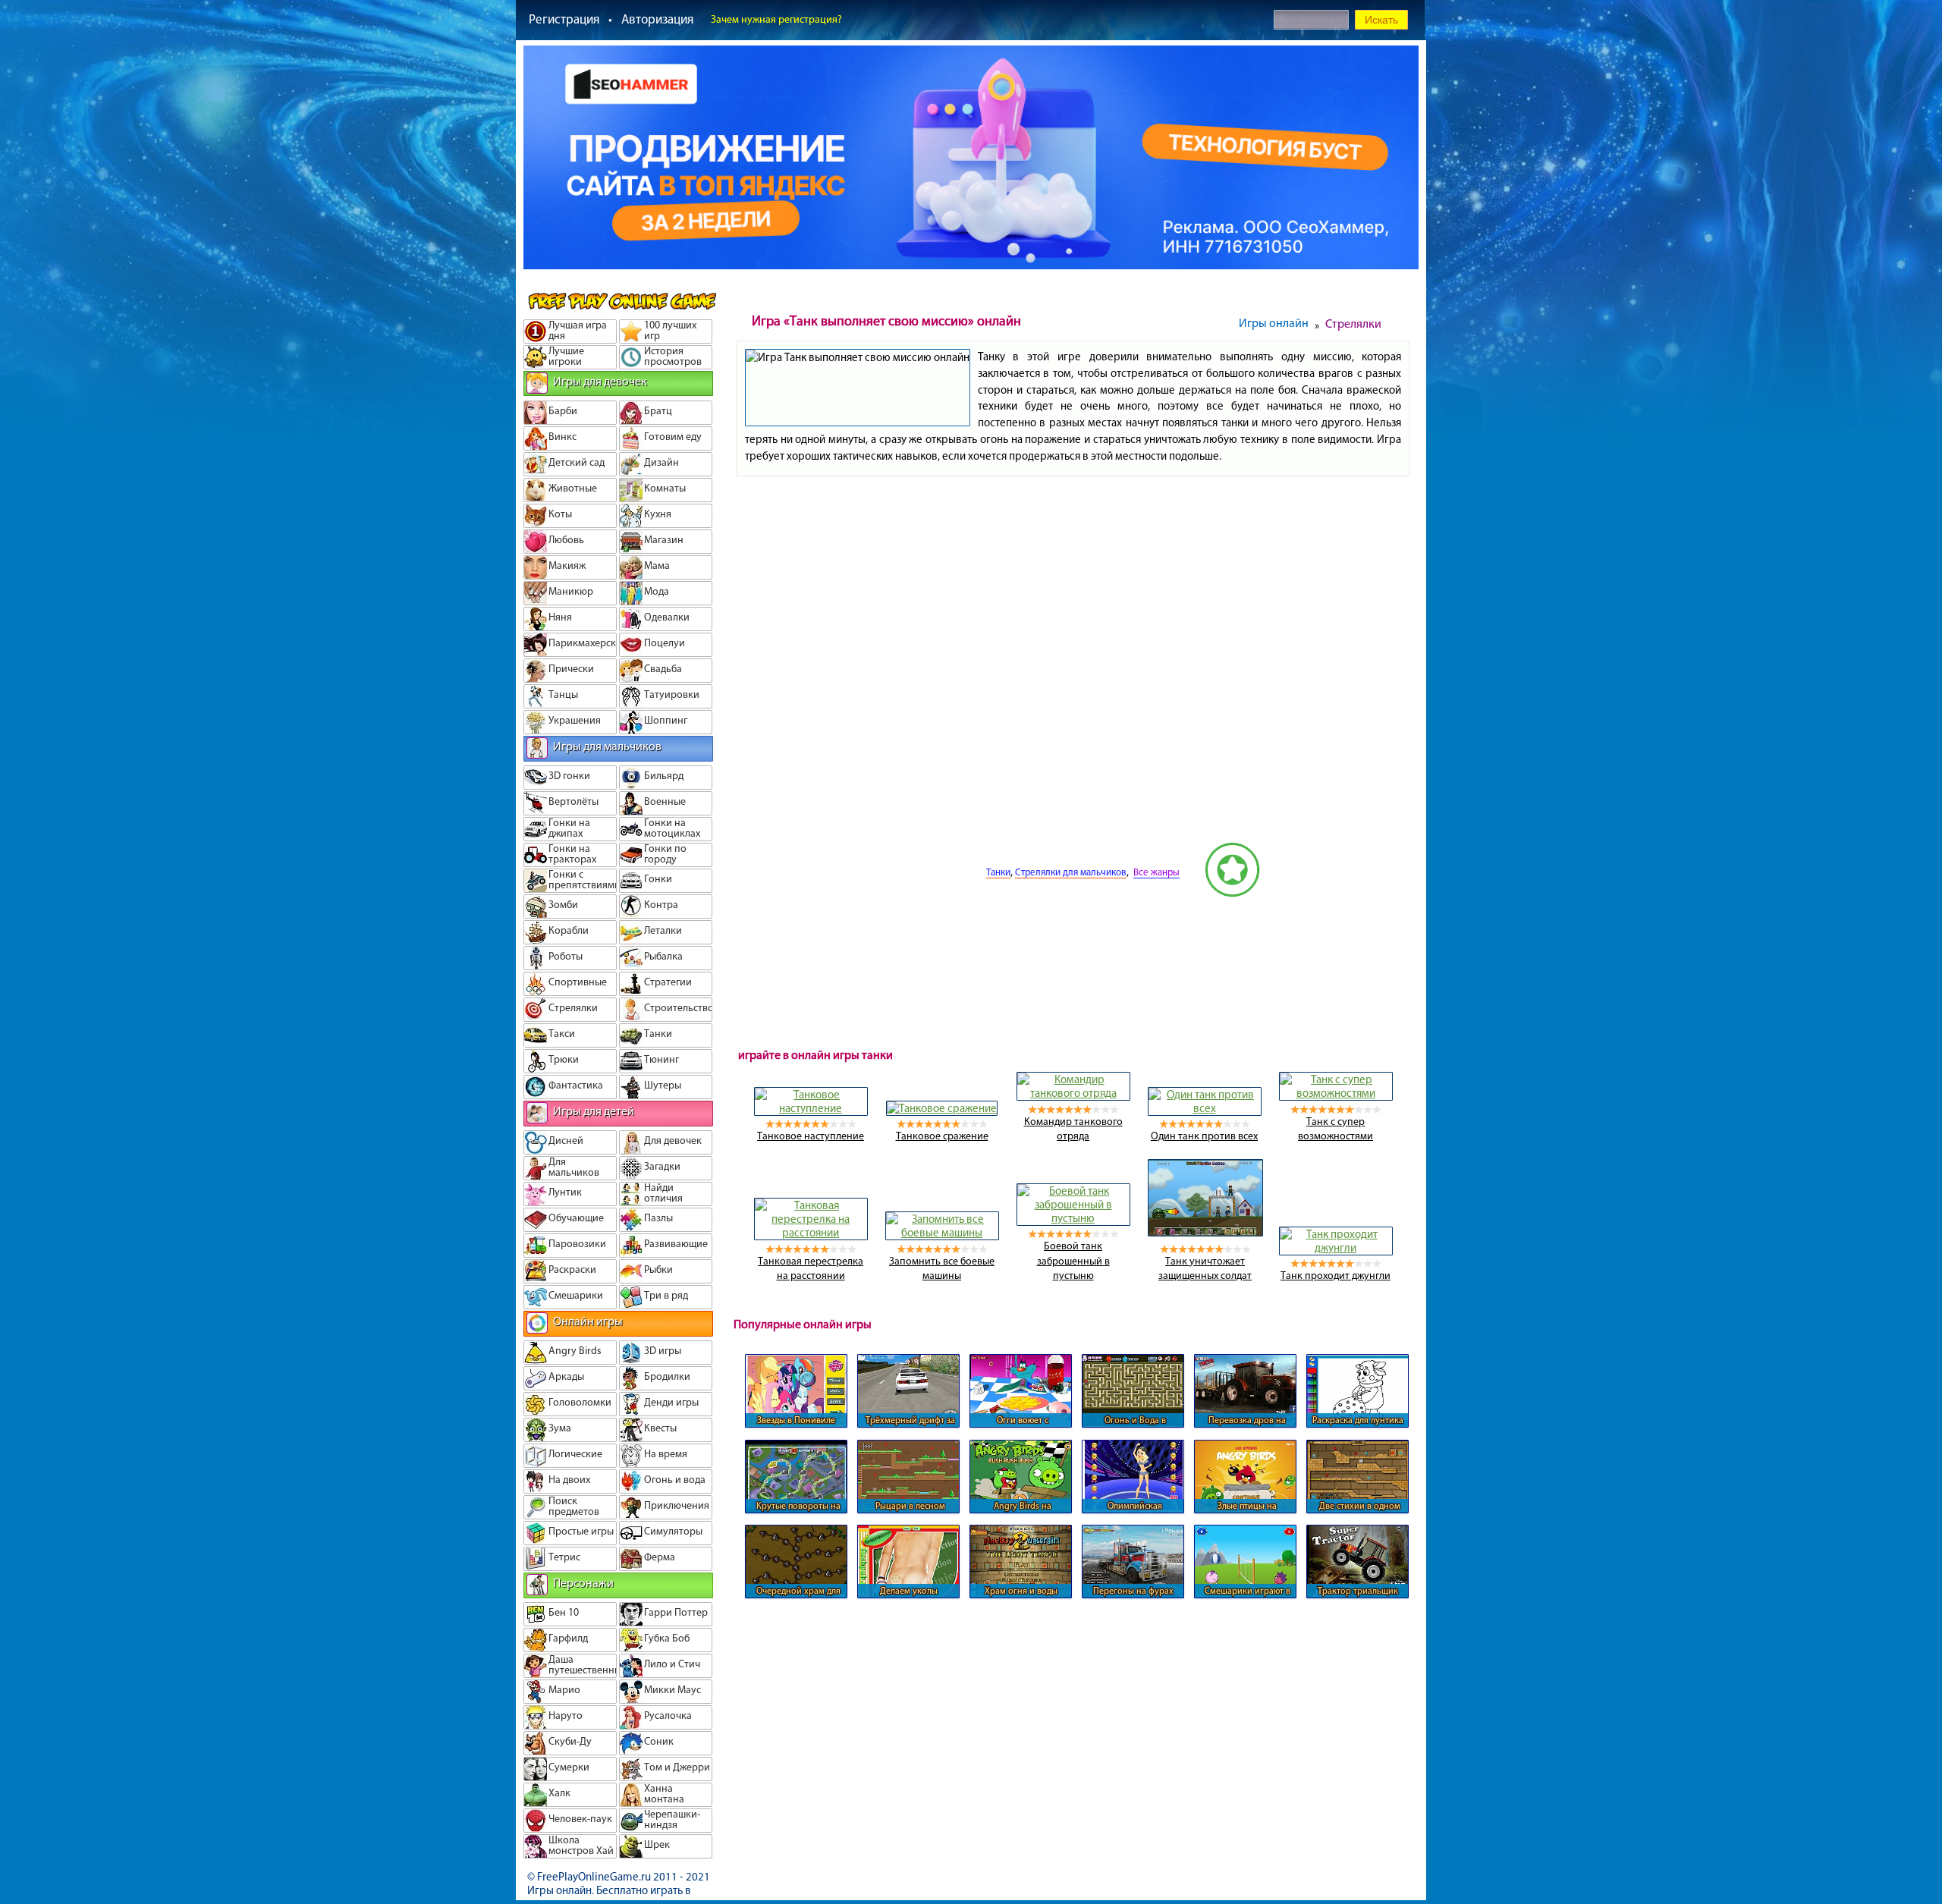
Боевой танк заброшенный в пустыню (1073, 1261)
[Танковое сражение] (942, 1108)
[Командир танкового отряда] (1073, 1093)
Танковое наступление (811, 1136)
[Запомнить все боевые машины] (942, 1233)
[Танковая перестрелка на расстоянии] (811, 1233)
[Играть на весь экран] (929, 894)
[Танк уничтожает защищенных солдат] (1205, 1233)
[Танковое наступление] (811, 1108)
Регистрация (564, 19)
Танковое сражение (942, 1136)
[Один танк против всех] (1205, 1108)
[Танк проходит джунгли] (1336, 1248)
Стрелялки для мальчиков (1071, 872)
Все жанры (1156, 872)
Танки (998, 872)
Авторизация (657, 19)
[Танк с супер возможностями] (1336, 1093)
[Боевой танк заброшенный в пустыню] (1073, 1218)
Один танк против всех (1204, 1136)
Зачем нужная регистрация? (776, 19)
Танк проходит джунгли (1336, 1276)
